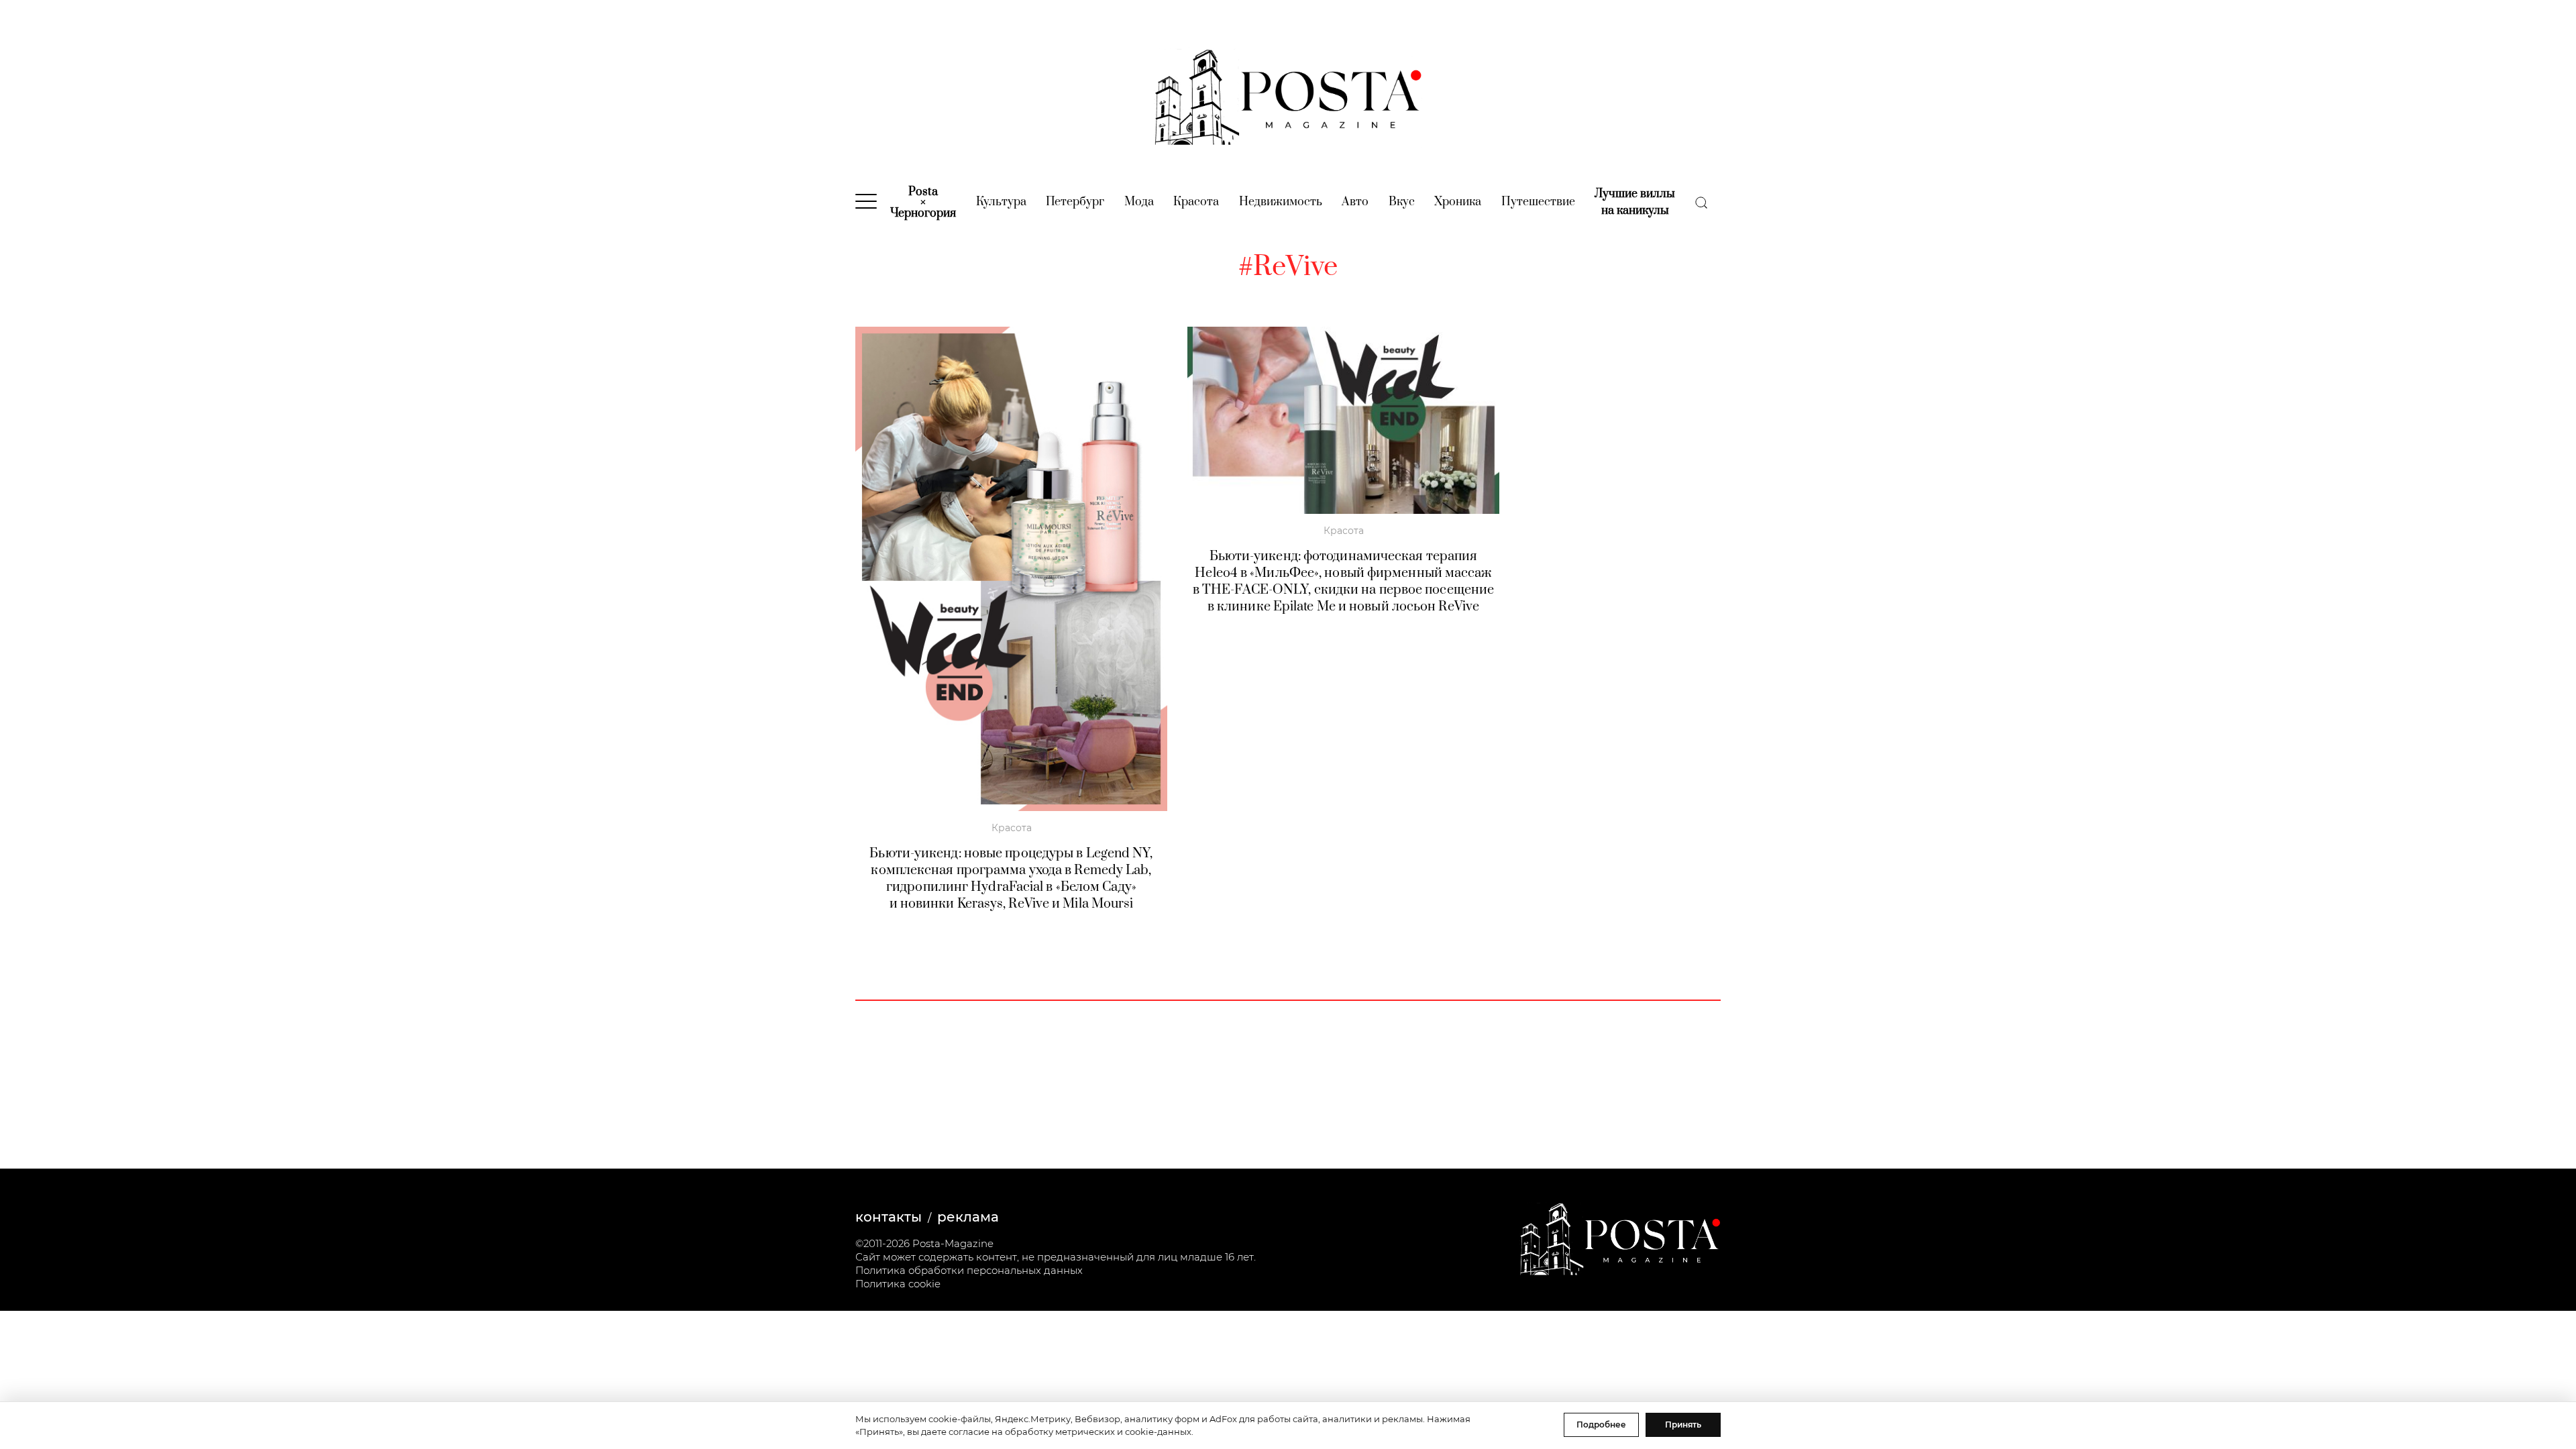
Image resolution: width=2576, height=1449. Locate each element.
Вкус (1402, 202)
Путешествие (1538, 202)
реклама (968, 1217)
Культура (1001, 202)
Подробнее (1601, 1425)
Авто (1355, 202)
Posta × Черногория (923, 203)
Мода (1139, 202)
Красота (1196, 202)
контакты (889, 1217)
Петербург (1075, 202)
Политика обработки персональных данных (969, 1270)
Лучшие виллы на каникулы (1635, 202)
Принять (1683, 1425)
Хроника (1458, 202)
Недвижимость (1281, 202)
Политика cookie (898, 1284)
